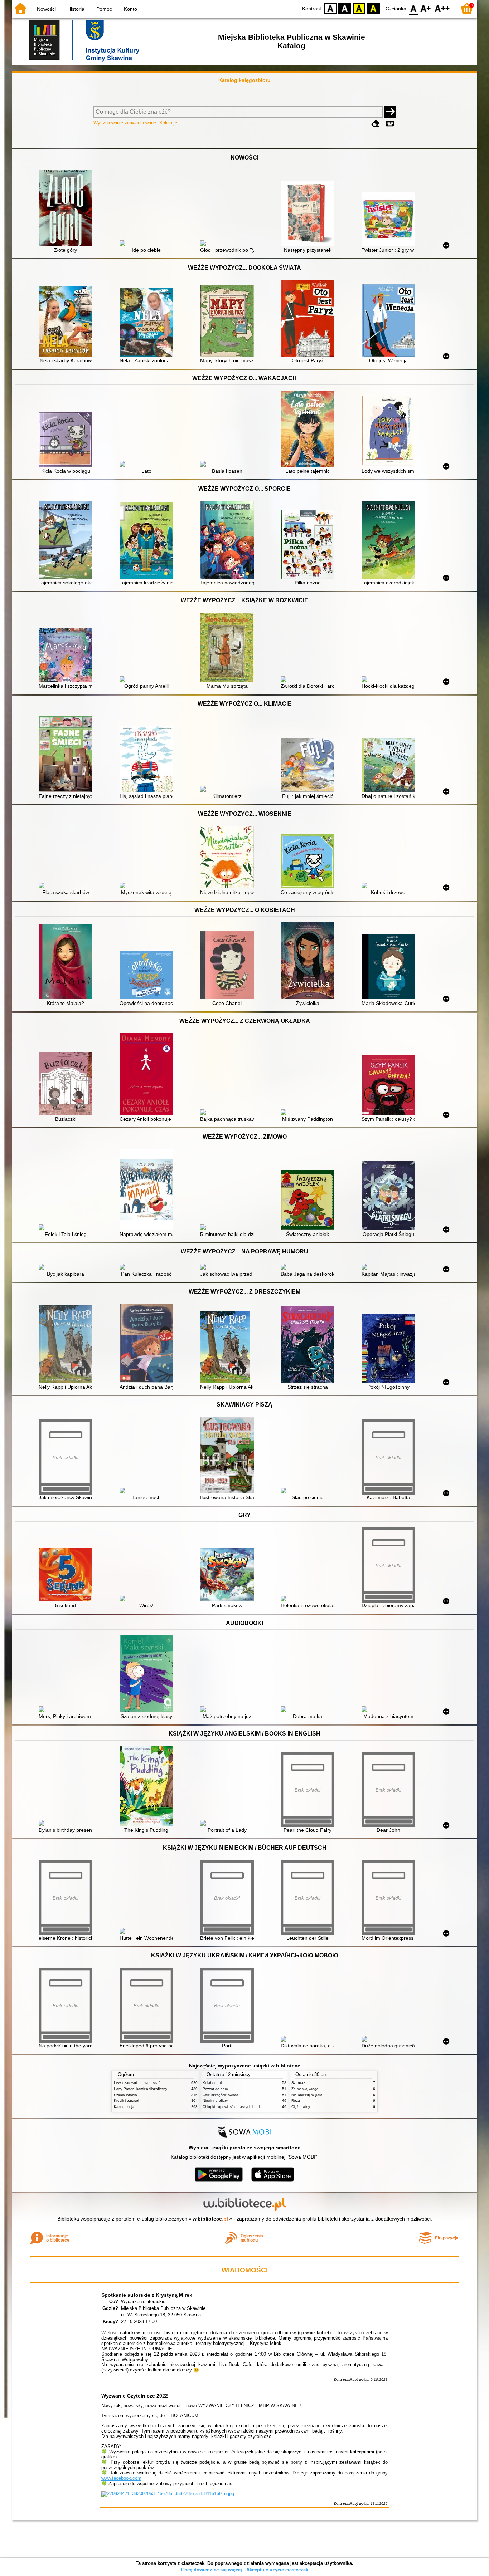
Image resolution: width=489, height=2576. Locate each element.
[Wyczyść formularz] (376, 124)
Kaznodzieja (124, 2107)
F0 (414, 8)
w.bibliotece (210, 2219)
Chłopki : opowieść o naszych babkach (235, 2107)
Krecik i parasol (126, 2101)
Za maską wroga (305, 2089)
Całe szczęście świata (221, 2095)
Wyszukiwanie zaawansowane (125, 123)
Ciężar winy (301, 2107)
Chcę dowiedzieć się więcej (212, 2570)
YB (359, 8)
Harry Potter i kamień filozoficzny (141, 2089)
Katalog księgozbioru (245, 80)
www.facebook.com (121, 2478)
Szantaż (298, 2083)
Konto (130, 9)
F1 (426, 8)
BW (345, 8)
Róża (296, 2101)
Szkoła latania (125, 2095)
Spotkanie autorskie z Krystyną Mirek (147, 2295)
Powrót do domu (216, 2089)
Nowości (46, 9)
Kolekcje (168, 123)
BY (373, 8)
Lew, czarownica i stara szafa (138, 2083)
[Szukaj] (390, 112)
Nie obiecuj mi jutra (307, 2095)
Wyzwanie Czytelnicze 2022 (135, 2396)
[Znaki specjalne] (390, 124)
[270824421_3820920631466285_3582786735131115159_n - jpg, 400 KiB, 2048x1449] (168, 2494)
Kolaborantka (214, 2083)
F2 (442, 8)
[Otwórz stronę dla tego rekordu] (67, 209)
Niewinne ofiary (215, 2101)
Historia (76, 9)
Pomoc (104, 9)
